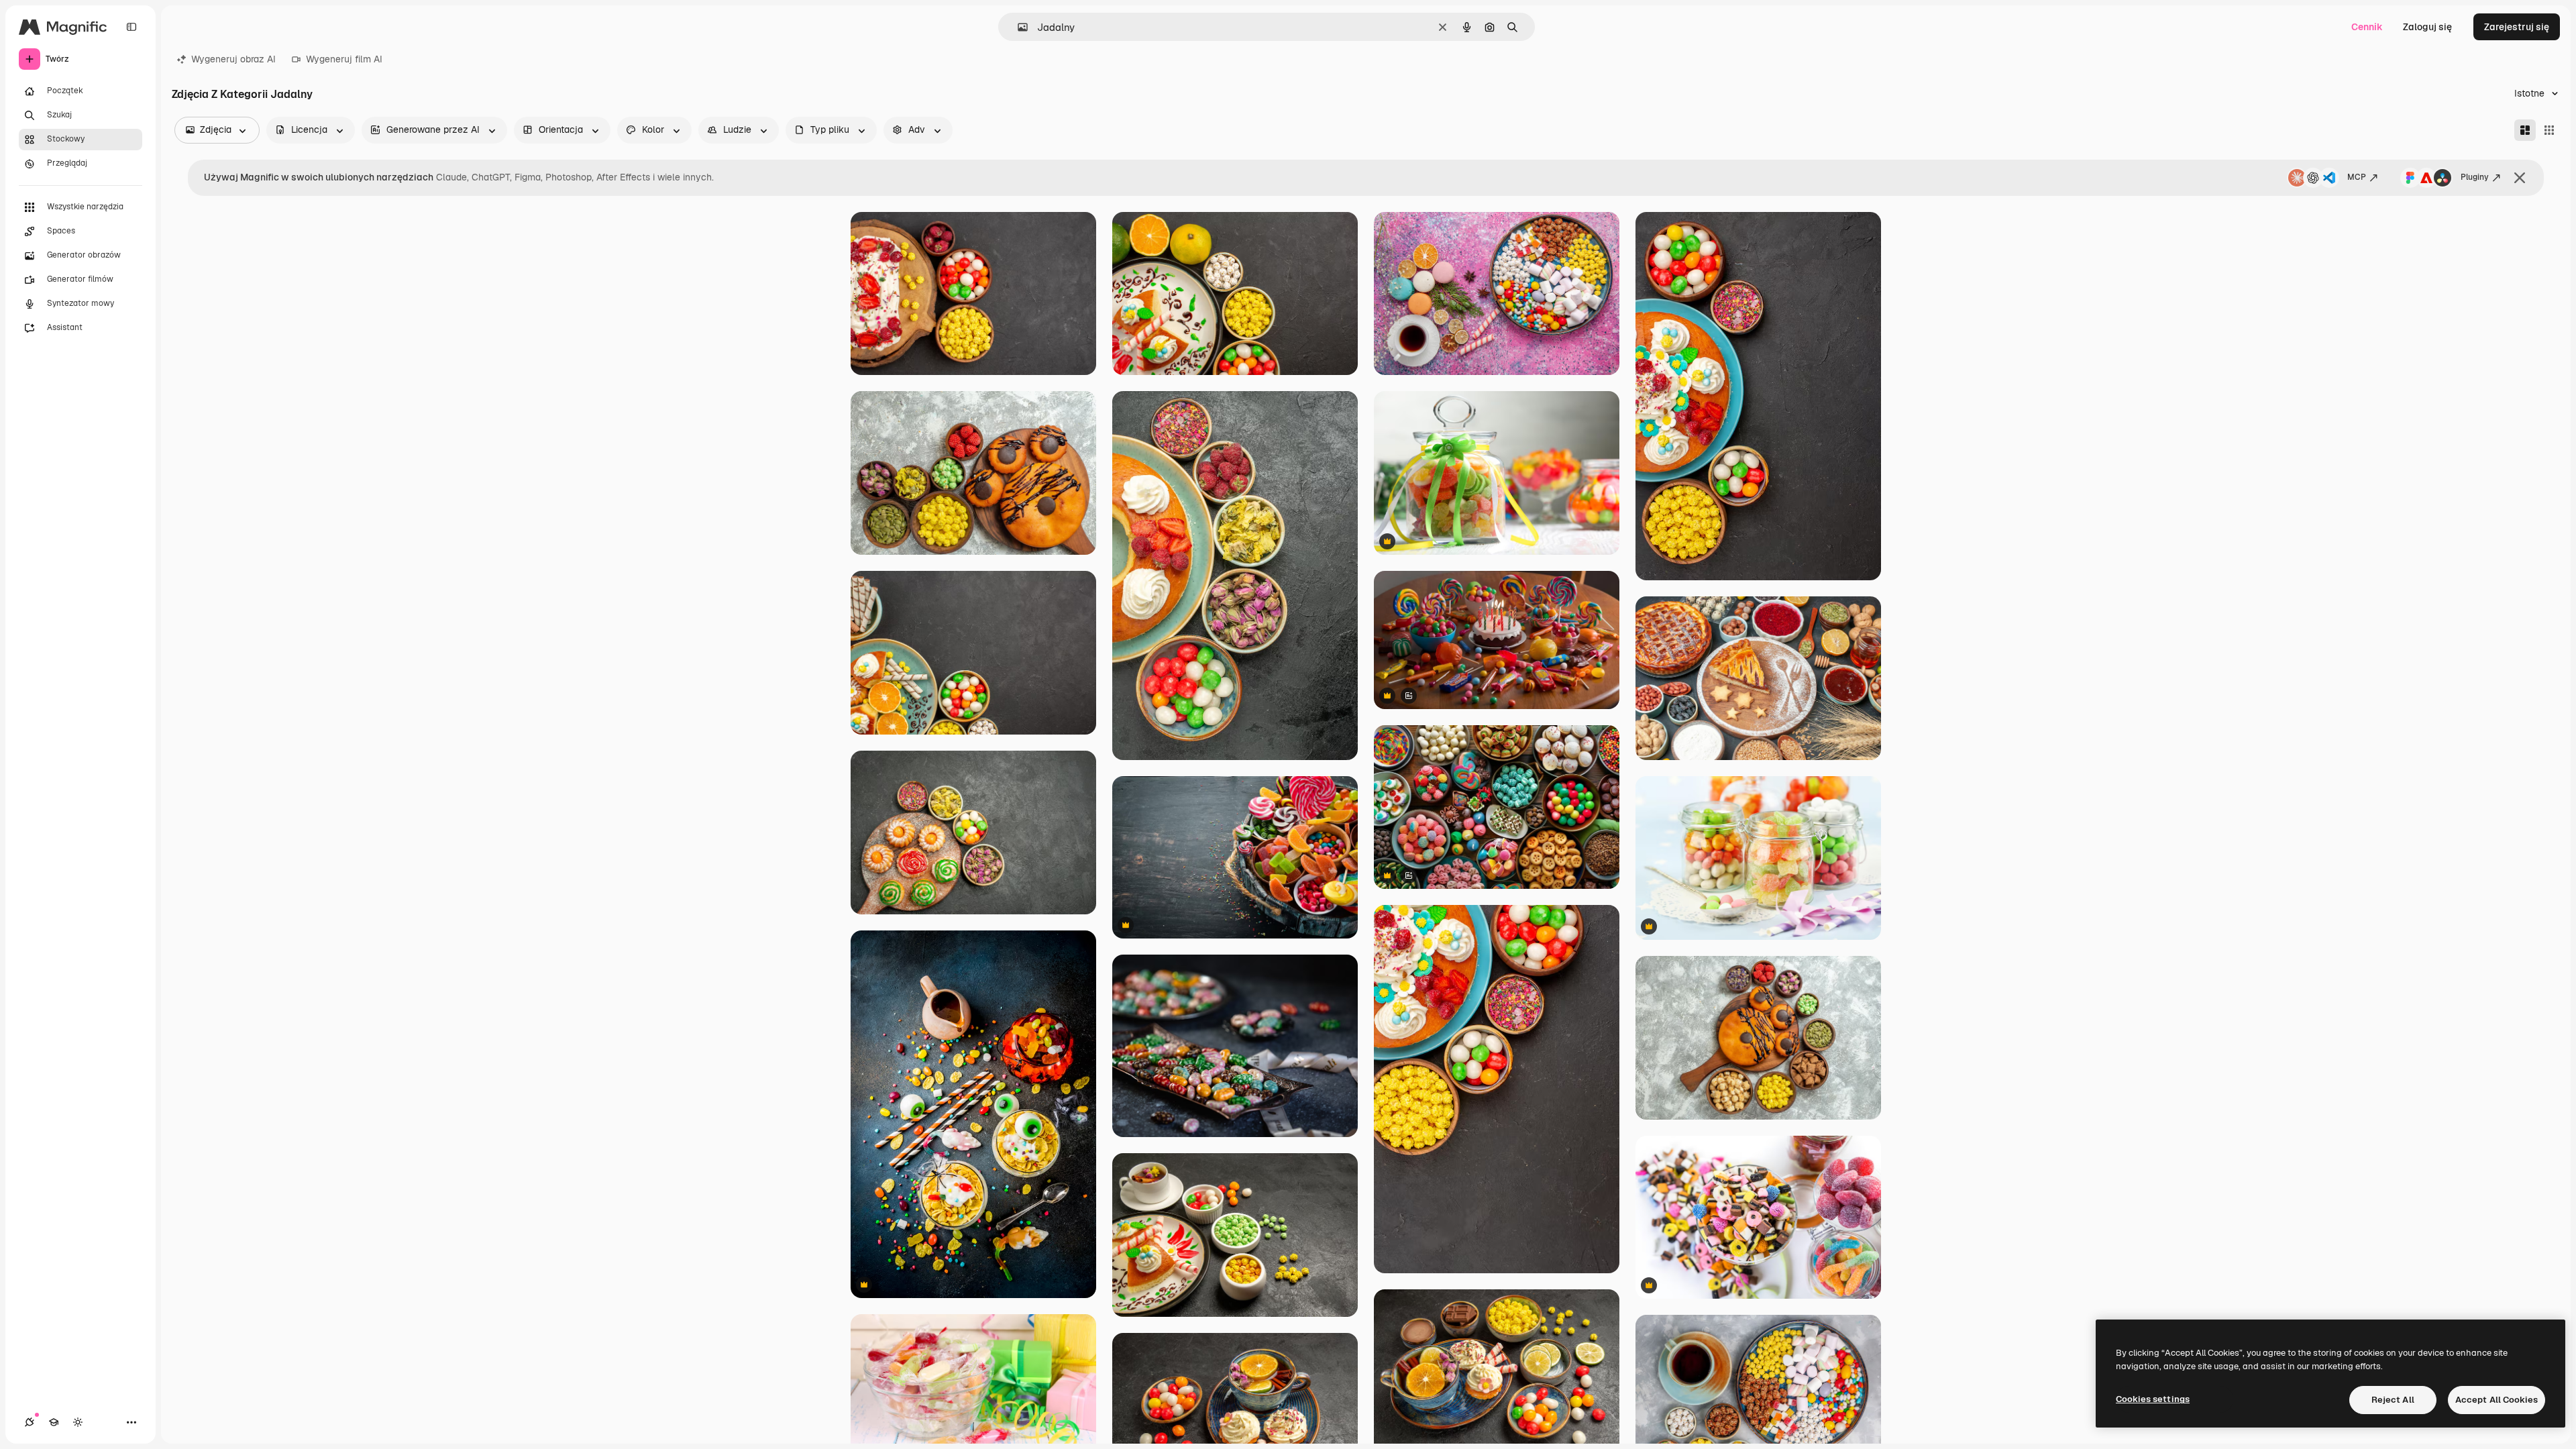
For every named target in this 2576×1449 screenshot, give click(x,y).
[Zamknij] (2520, 178)
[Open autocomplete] (1017, 27)
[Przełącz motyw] (78, 1422)
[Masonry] (2525, 130)
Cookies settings (2153, 1399)
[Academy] (54, 1422)
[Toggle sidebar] (131, 27)
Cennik (2367, 27)
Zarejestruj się (2517, 27)
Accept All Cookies (2497, 1400)
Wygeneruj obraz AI (233, 59)
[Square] (2549, 130)
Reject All (2393, 1400)
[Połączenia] (30, 1422)
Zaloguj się (2427, 27)
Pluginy (2475, 177)
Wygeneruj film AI (344, 59)
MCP (2357, 177)
